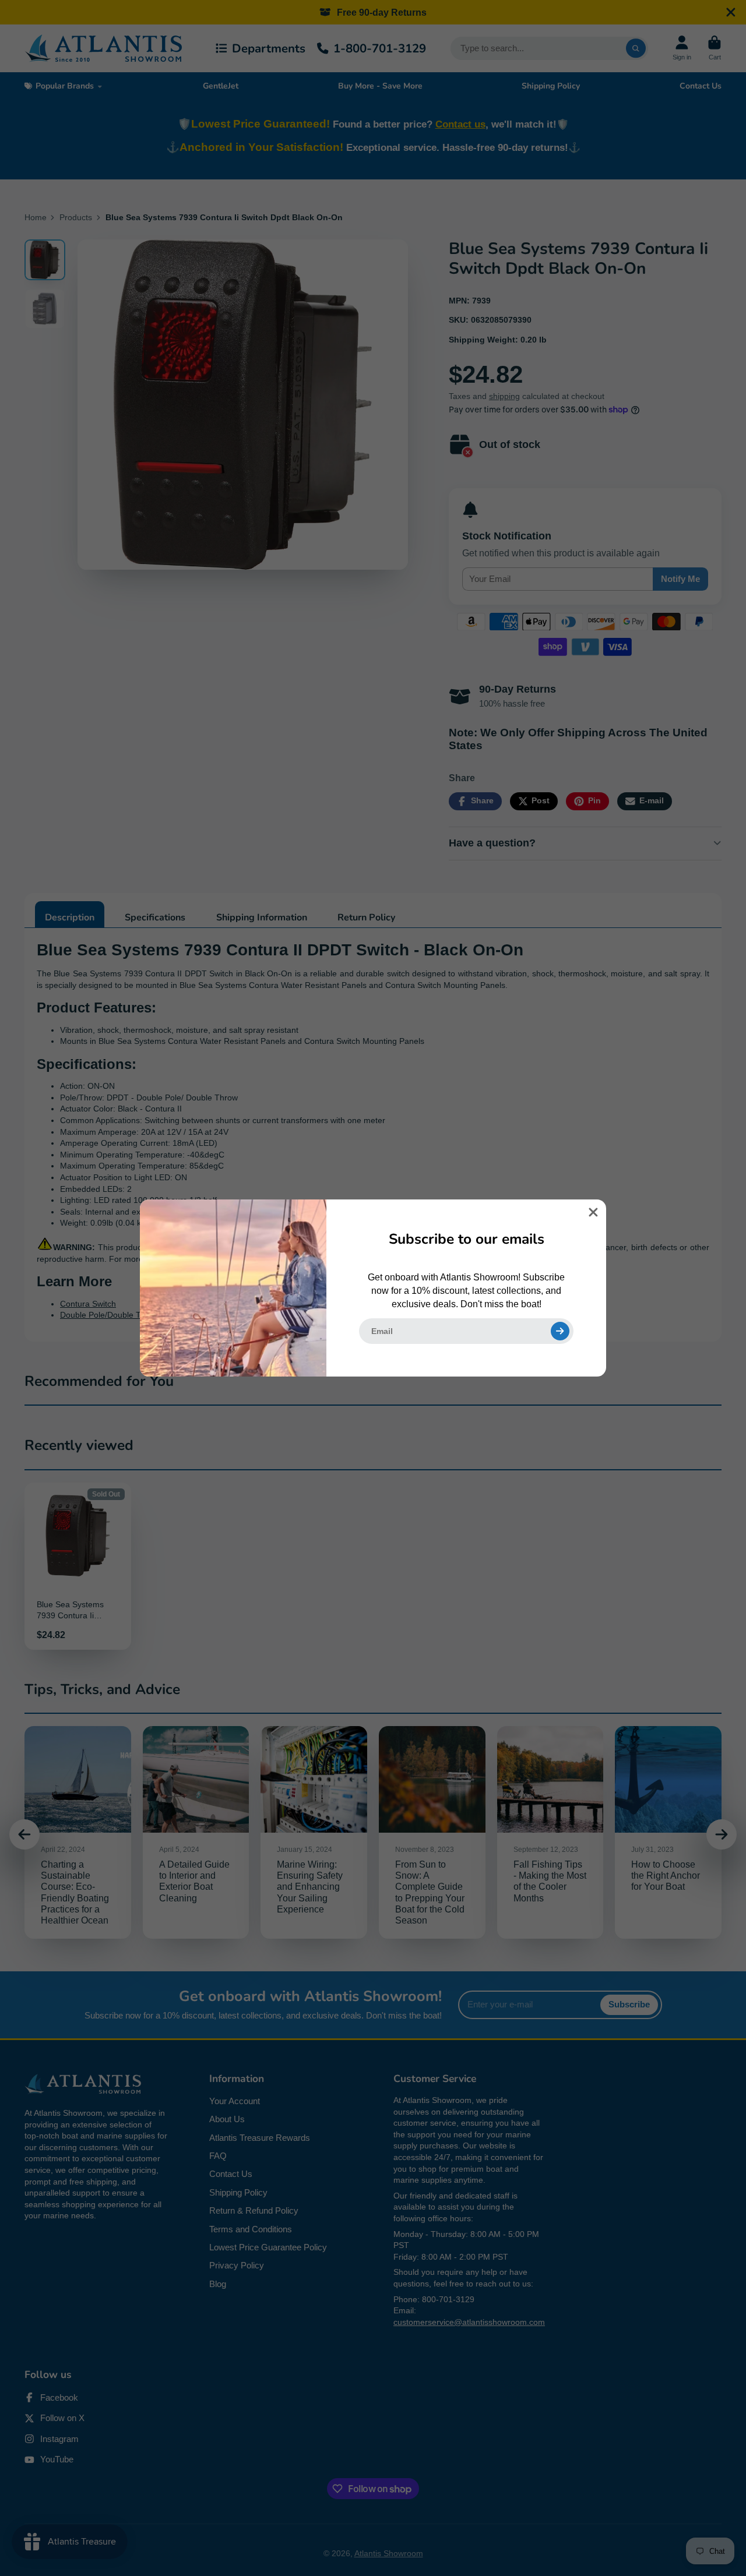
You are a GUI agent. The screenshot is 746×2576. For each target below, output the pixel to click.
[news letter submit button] (560, 1331)
